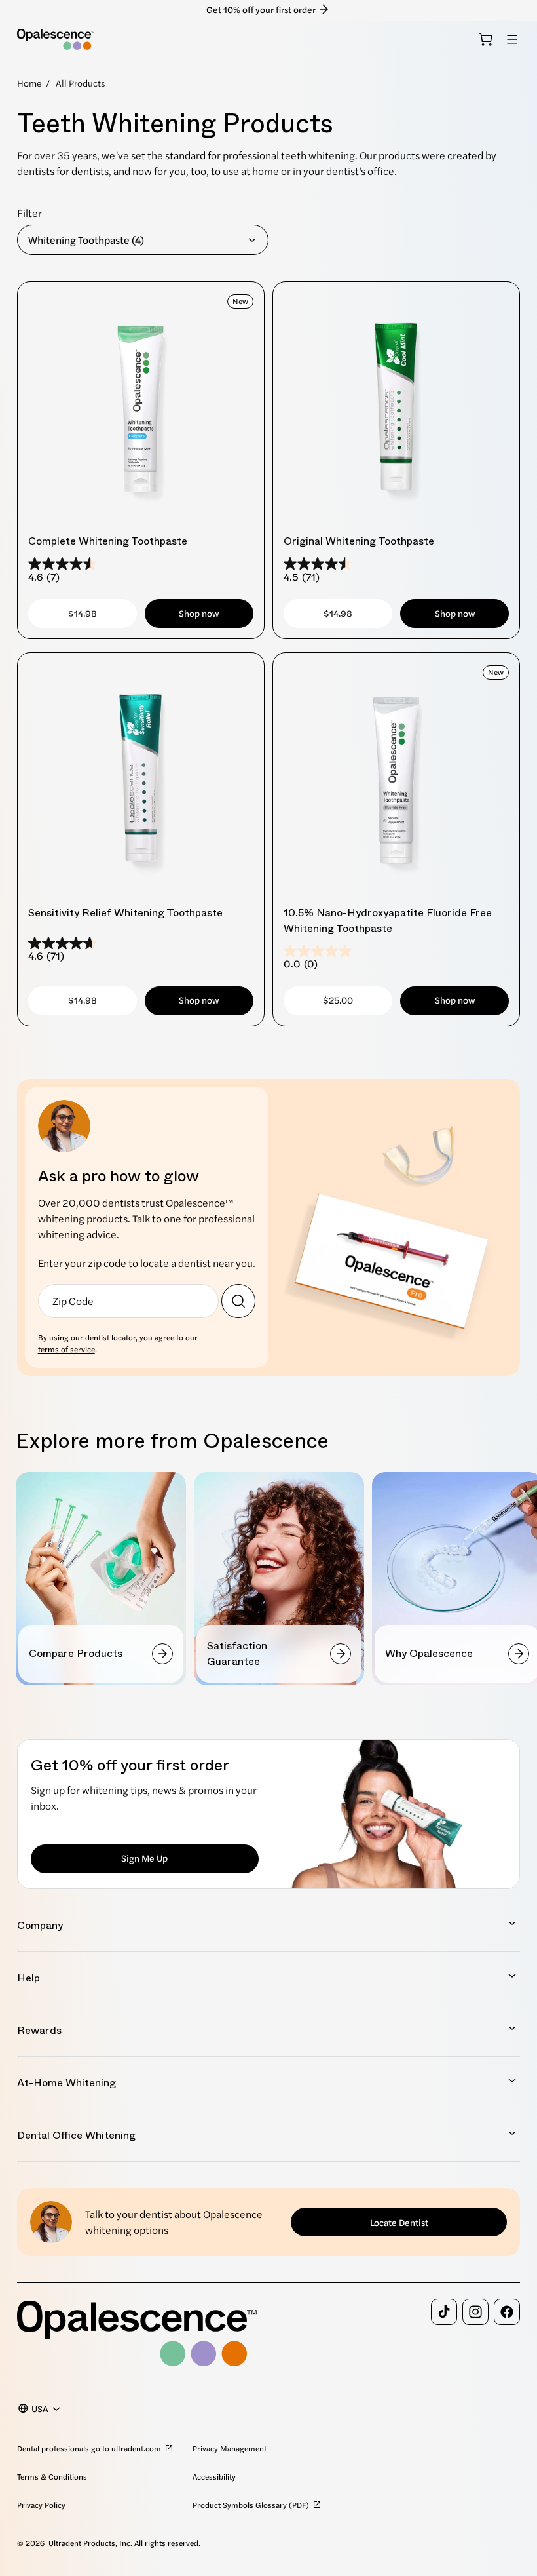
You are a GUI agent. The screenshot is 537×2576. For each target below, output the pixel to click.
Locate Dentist (399, 2222)
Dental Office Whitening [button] (76, 2135)
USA (40, 2408)
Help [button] (28, 1978)
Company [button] (40, 1925)
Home (29, 83)
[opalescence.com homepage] (56, 39)
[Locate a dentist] (238, 1301)
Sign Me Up (144, 1858)
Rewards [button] (39, 2030)
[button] (512, 39)
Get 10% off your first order (261, 9)
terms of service (66, 1349)
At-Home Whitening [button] (66, 2083)
